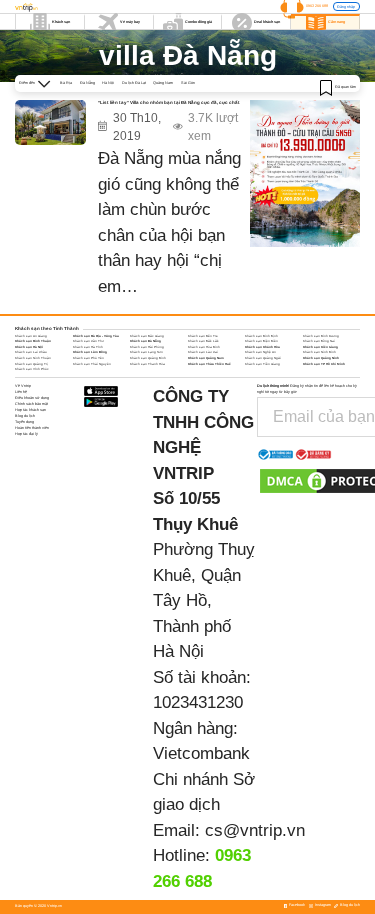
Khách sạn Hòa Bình (204, 347)
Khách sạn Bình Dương (321, 336)
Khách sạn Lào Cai (203, 352)
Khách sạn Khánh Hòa (262, 347)
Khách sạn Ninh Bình (319, 352)
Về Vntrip (23, 386)
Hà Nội (108, 83)
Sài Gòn (188, 83)
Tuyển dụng (24, 422)
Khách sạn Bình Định (261, 336)
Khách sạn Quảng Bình (148, 358)
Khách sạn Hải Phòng (147, 347)
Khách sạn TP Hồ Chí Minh (324, 364)
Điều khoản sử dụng (32, 398)
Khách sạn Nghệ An (260, 352)
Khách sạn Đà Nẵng (145, 341)
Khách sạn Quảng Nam (206, 358)
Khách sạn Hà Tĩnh (88, 347)
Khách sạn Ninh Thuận (33, 358)
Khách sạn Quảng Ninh (321, 358)
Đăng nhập (346, 7)
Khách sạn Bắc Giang (147, 336)
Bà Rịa (66, 83)
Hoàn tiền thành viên (32, 428)
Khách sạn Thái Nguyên (92, 364)
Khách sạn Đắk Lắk (203, 341)
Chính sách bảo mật (31, 404)
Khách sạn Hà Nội (29, 347)
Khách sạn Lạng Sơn (146, 352)
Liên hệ (21, 392)
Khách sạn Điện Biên (261, 341)
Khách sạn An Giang (31, 336)
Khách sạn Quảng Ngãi (263, 358)
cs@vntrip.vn (255, 830)
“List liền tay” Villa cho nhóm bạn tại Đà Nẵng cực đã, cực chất (169, 102)
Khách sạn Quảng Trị (31, 364)
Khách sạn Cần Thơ (88, 341)
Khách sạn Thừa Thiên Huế (209, 364)
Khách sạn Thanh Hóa (147, 364)
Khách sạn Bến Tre (203, 336)
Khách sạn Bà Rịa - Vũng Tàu (96, 336)
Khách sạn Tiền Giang (262, 364)
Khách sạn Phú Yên (88, 358)
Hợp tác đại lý (26, 434)
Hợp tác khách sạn (30, 410)
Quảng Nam (163, 83)
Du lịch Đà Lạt (134, 83)
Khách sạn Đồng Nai (319, 341)
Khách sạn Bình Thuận (33, 341)
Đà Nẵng (87, 83)
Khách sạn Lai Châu (31, 352)
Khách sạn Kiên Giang (320, 347)
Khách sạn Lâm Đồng (90, 352)
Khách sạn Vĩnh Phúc (32, 369)
